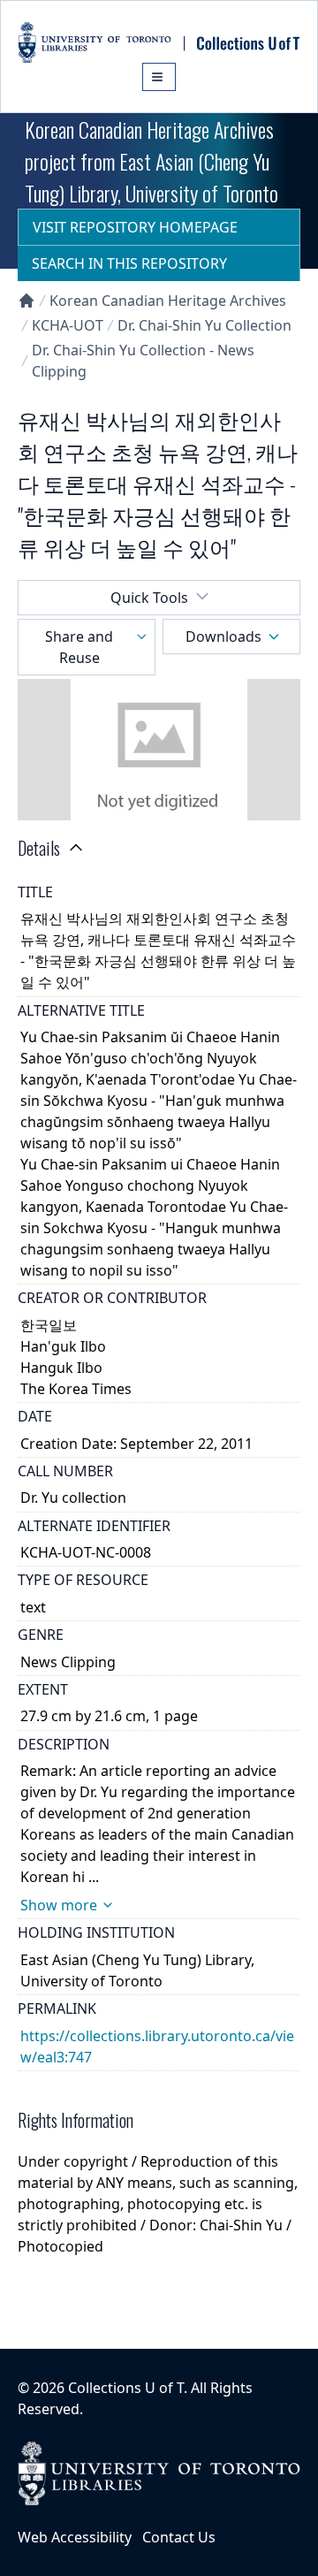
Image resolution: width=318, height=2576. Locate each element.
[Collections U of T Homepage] (26, 301)
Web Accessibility (75, 2537)
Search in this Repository (129, 263)
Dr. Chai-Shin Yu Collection (204, 325)
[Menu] (159, 77)
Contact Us (179, 2537)
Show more (59, 1905)
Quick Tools (149, 598)
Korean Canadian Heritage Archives (168, 301)
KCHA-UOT (68, 325)
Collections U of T (126, 2388)
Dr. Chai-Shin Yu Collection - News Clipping (143, 361)
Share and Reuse (79, 647)
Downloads (223, 636)
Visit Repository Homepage (135, 227)
